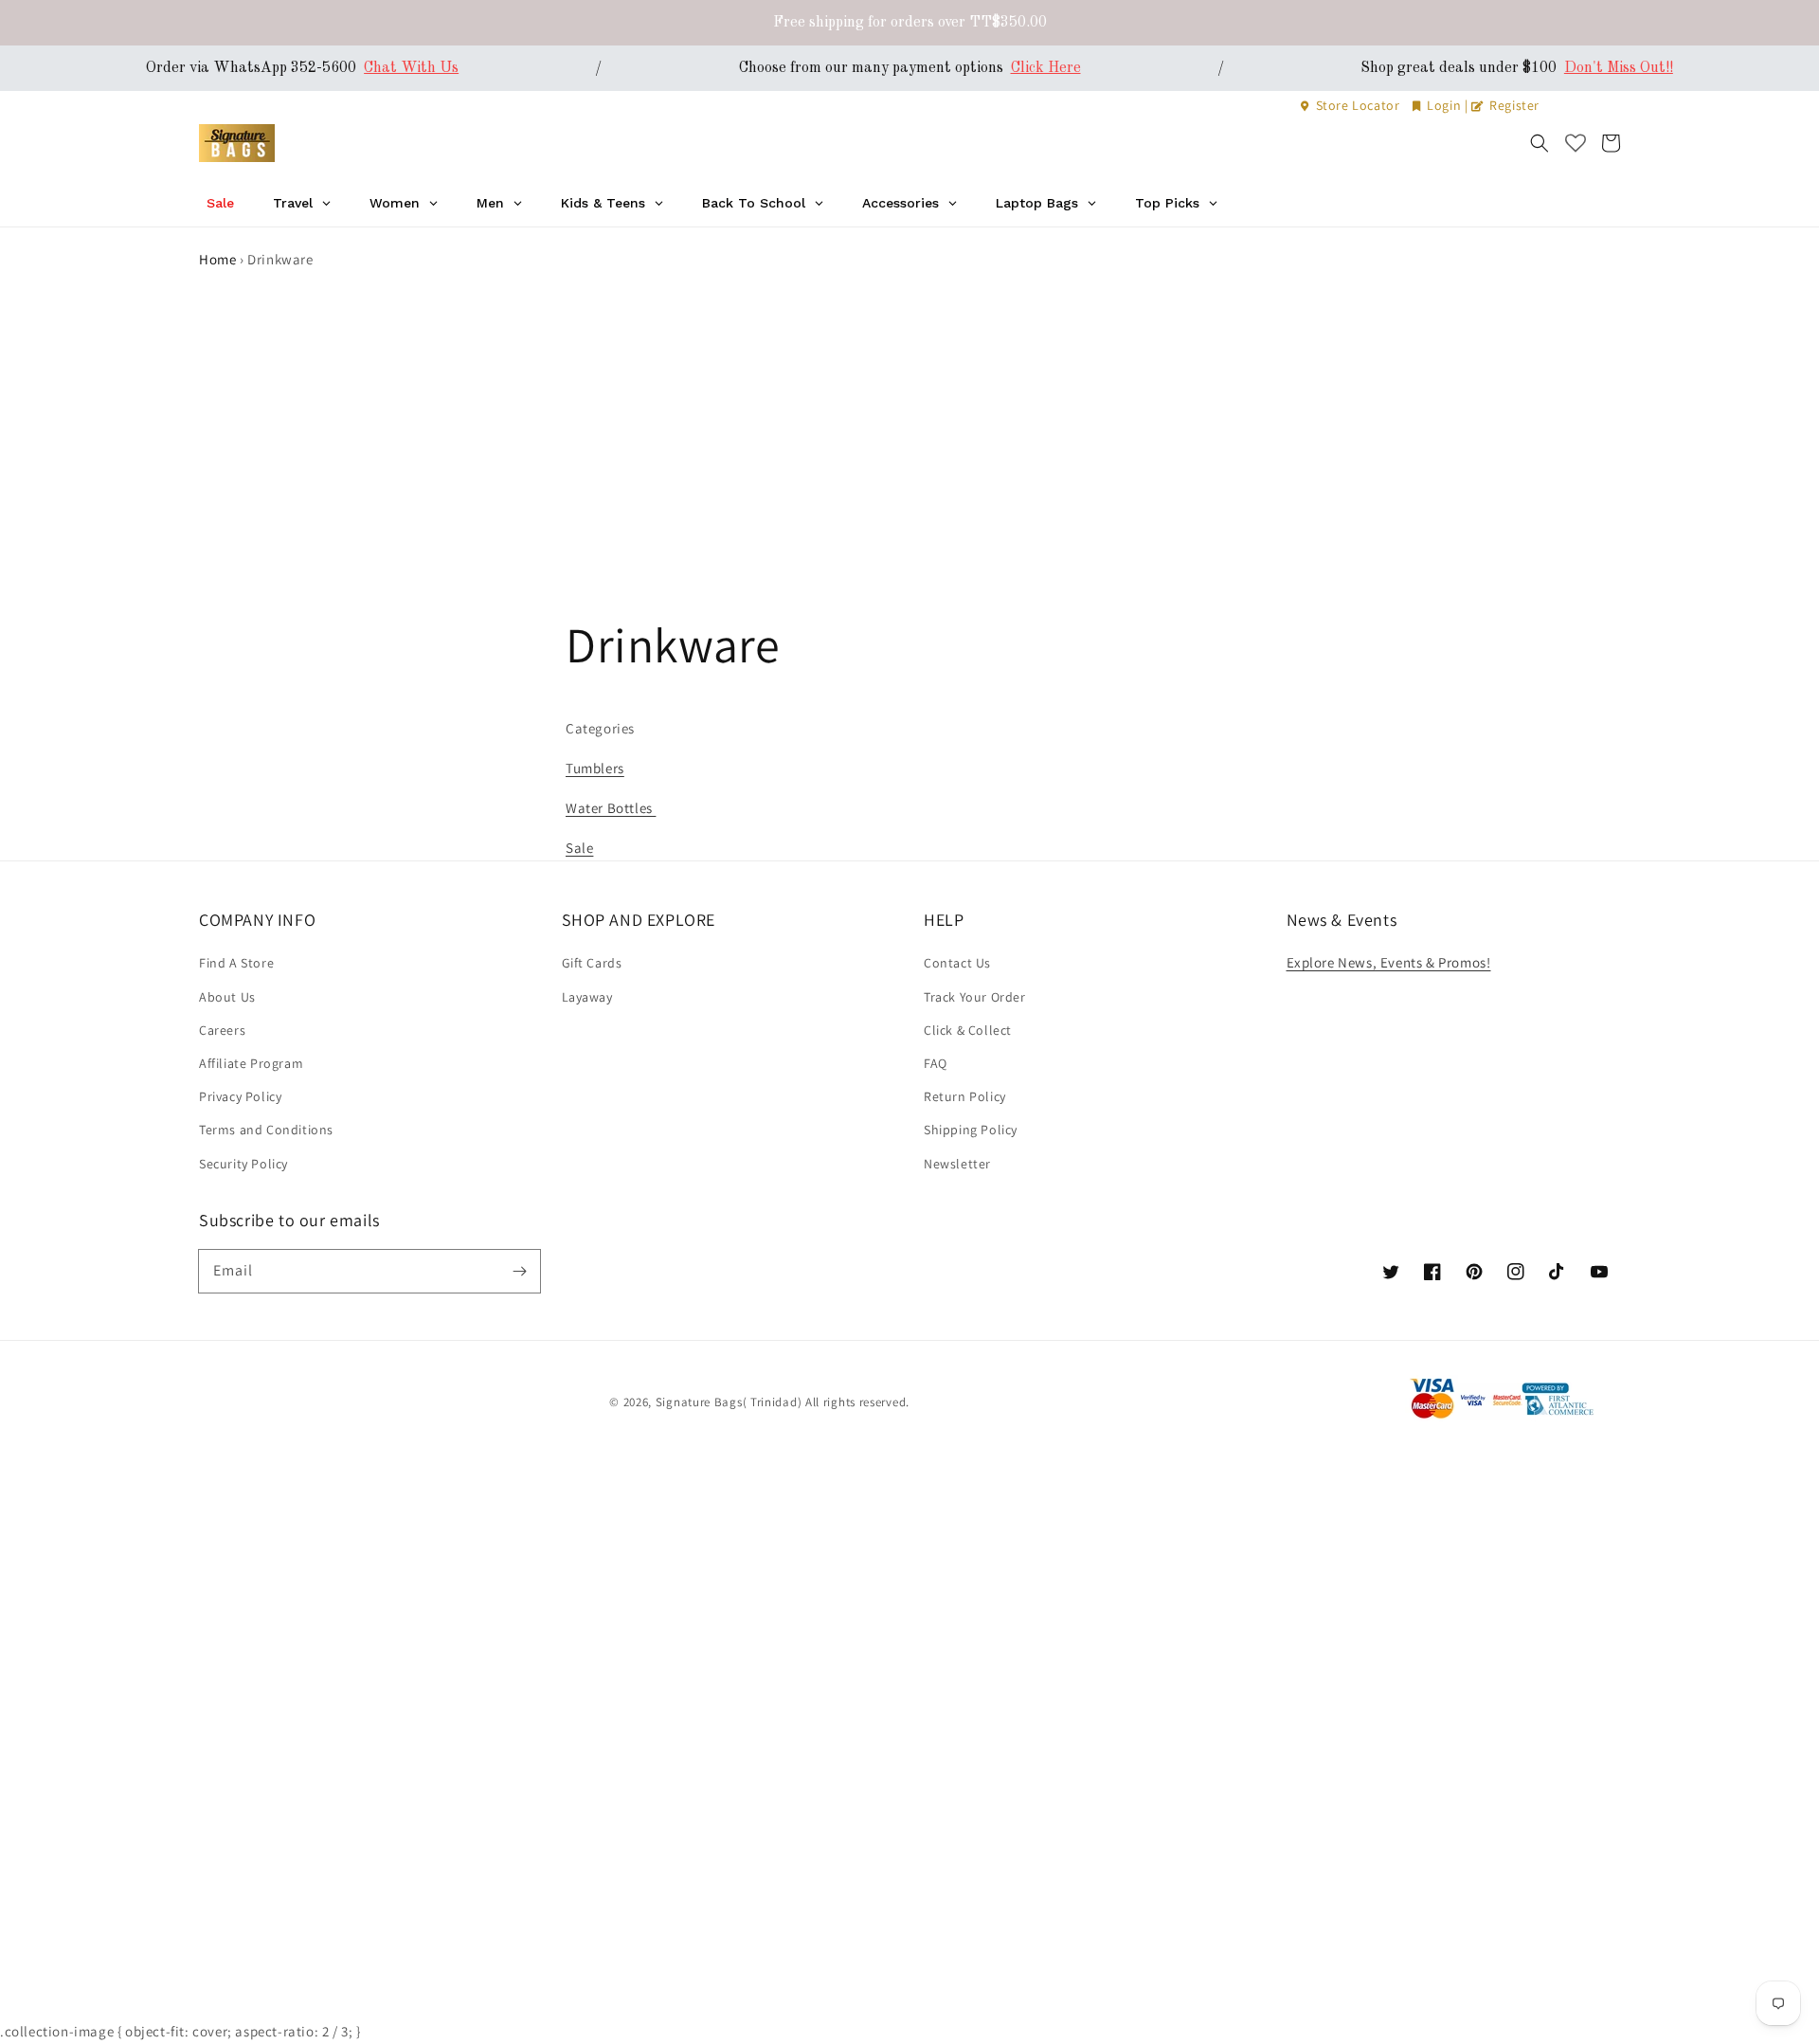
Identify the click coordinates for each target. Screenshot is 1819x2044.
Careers (222, 1030)
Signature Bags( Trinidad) (730, 1402)
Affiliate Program (251, 1063)
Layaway (587, 997)
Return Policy (965, 1096)
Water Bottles (611, 808)
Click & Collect (968, 1030)
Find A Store (236, 963)
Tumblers (595, 768)
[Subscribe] (519, 1271)
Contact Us (957, 963)
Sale (579, 848)
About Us (227, 997)
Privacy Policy (240, 1096)
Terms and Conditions (266, 1130)
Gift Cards (592, 963)
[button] (1540, 143)
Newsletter (957, 1164)
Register (1513, 105)
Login (1444, 105)
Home (217, 259)
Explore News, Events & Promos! (1389, 962)
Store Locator (1358, 105)
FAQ (936, 1063)
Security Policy (243, 1164)
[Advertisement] (909, 414)
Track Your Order (975, 997)
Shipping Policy (971, 1130)
